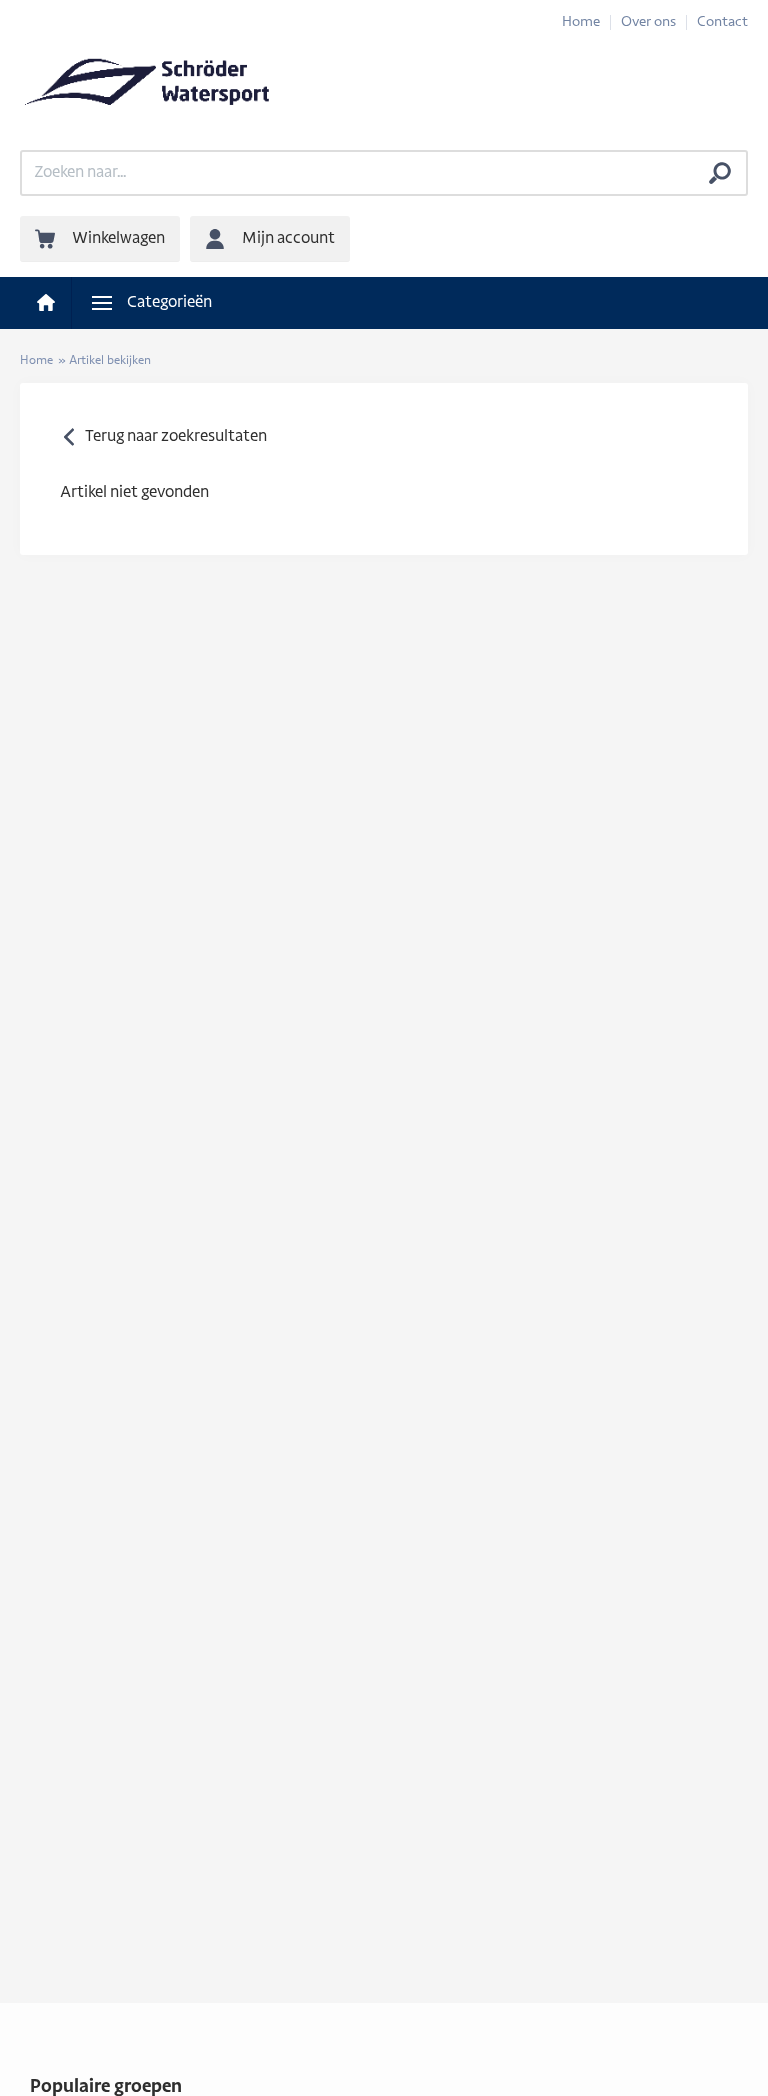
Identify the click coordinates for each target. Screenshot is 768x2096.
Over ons (648, 22)
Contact (722, 22)
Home (581, 22)
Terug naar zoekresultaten (176, 437)
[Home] (46, 303)
